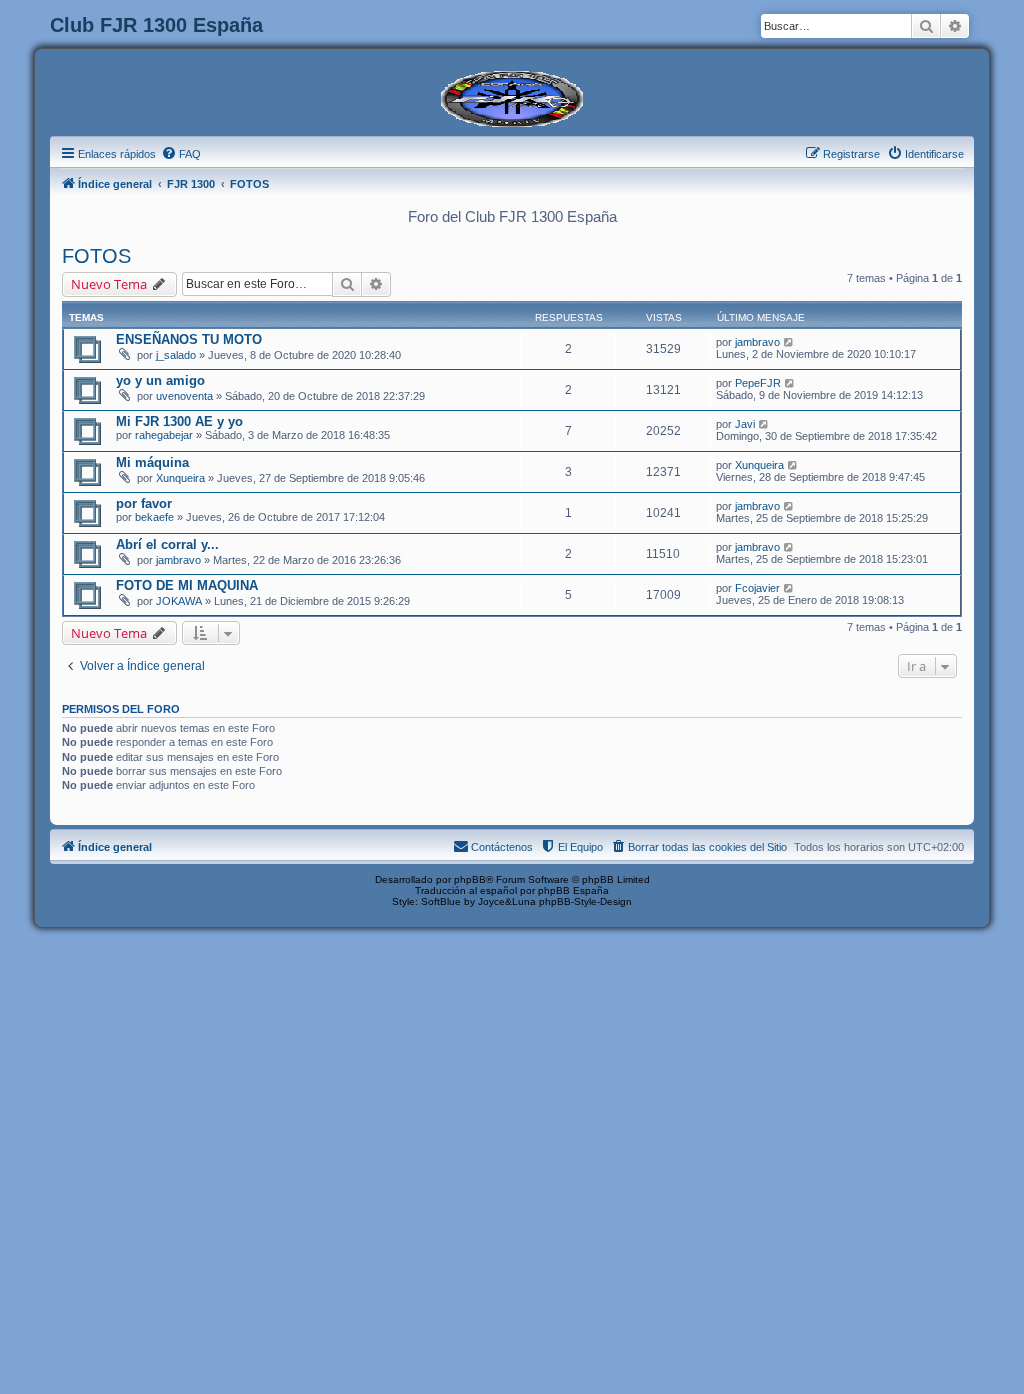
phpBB (470, 879)
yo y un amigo (160, 380)
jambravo (757, 342)
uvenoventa (184, 396)
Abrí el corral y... (167, 544)
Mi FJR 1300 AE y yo (179, 421)
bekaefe (154, 517)
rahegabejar (164, 435)
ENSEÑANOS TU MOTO (189, 339)
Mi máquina (152, 462)
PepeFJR (758, 383)
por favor (144, 503)
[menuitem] (181, 154)
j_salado (176, 355)
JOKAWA (179, 601)
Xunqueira (180, 478)
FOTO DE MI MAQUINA (187, 585)
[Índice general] (512, 97)
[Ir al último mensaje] (789, 342)
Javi (745, 424)
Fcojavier (757, 588)
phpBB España (573, 890)
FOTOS (96, 256)
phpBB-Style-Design (585, 901)
